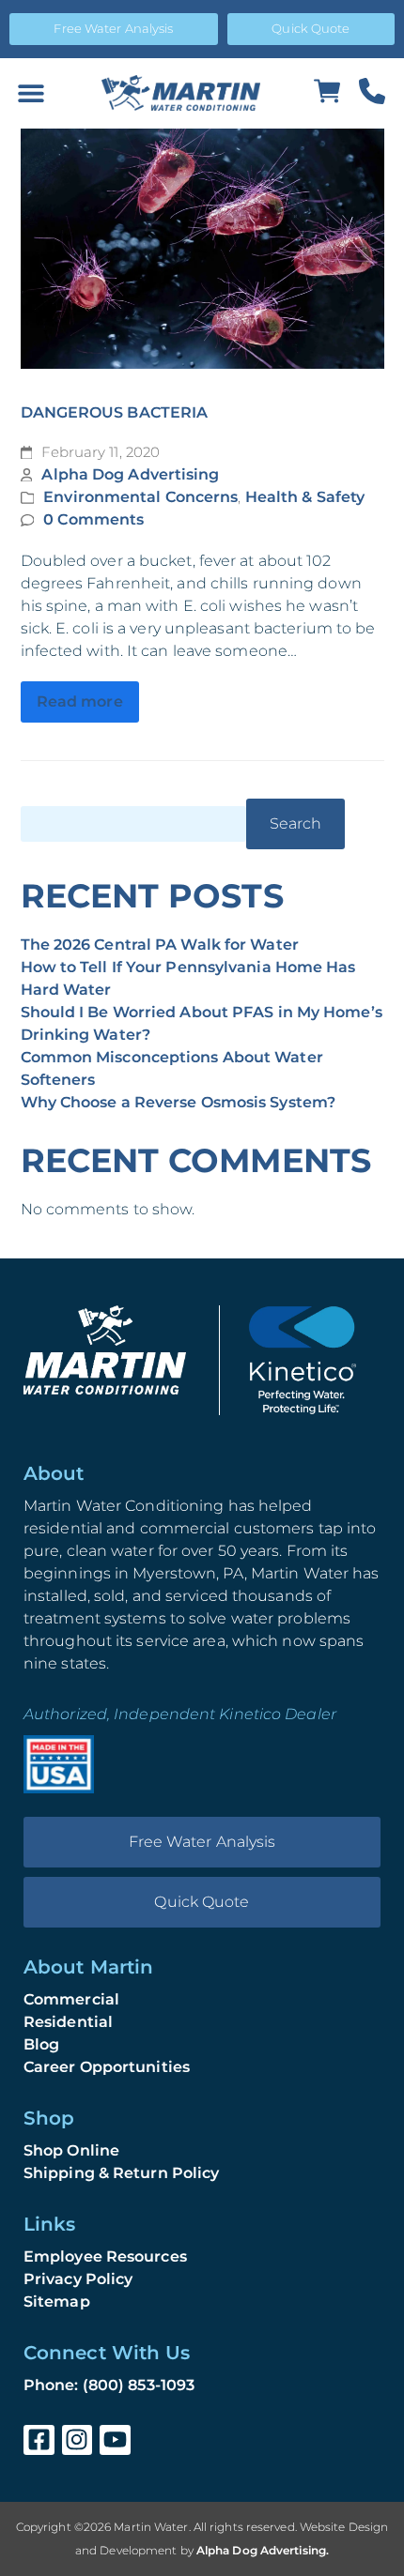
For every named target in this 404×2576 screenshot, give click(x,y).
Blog (41, 2044)
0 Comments (93, 519)
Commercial (71, 1999)
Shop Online (71, 2150)
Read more (80, 701)
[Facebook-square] (39, 2440)
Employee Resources (105, 2256)
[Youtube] (115, 2440)
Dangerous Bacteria (115, 412)
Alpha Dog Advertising (130, 474)
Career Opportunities (107, 2067)
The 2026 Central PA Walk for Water (160, 945)
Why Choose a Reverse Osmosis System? (179, 1102)
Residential (68, 2022)
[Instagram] (78, 2440)
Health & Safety (305, 497)
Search (296, 823)
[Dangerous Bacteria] (202, 249)
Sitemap (57, 2302)
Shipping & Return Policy (121, 2173)
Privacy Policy (78, 2279)
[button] (31, 93)
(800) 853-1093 (139, 2385)
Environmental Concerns (140, 497)
